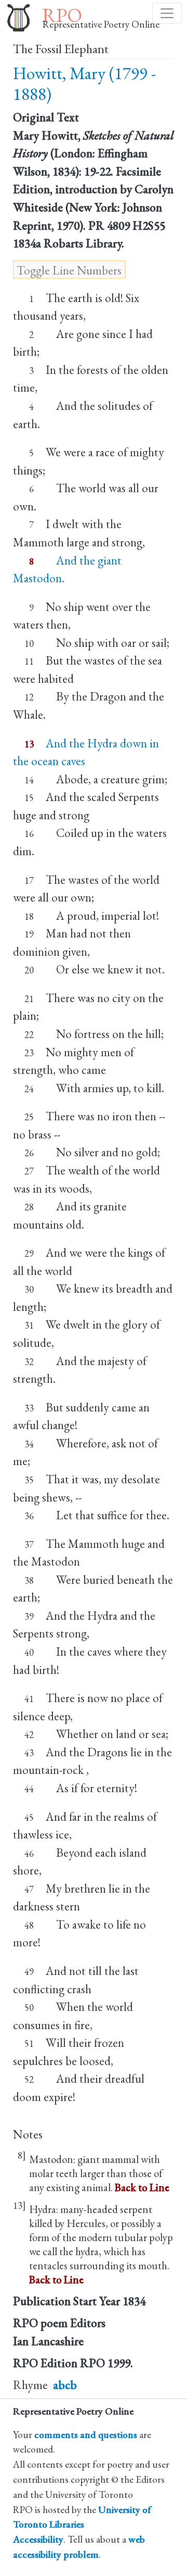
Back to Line (142, 2187)
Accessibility (38, 2539)
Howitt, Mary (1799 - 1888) (84, 84)
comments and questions (86, 2435)
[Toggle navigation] (167, 13)
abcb (65, 2385)
